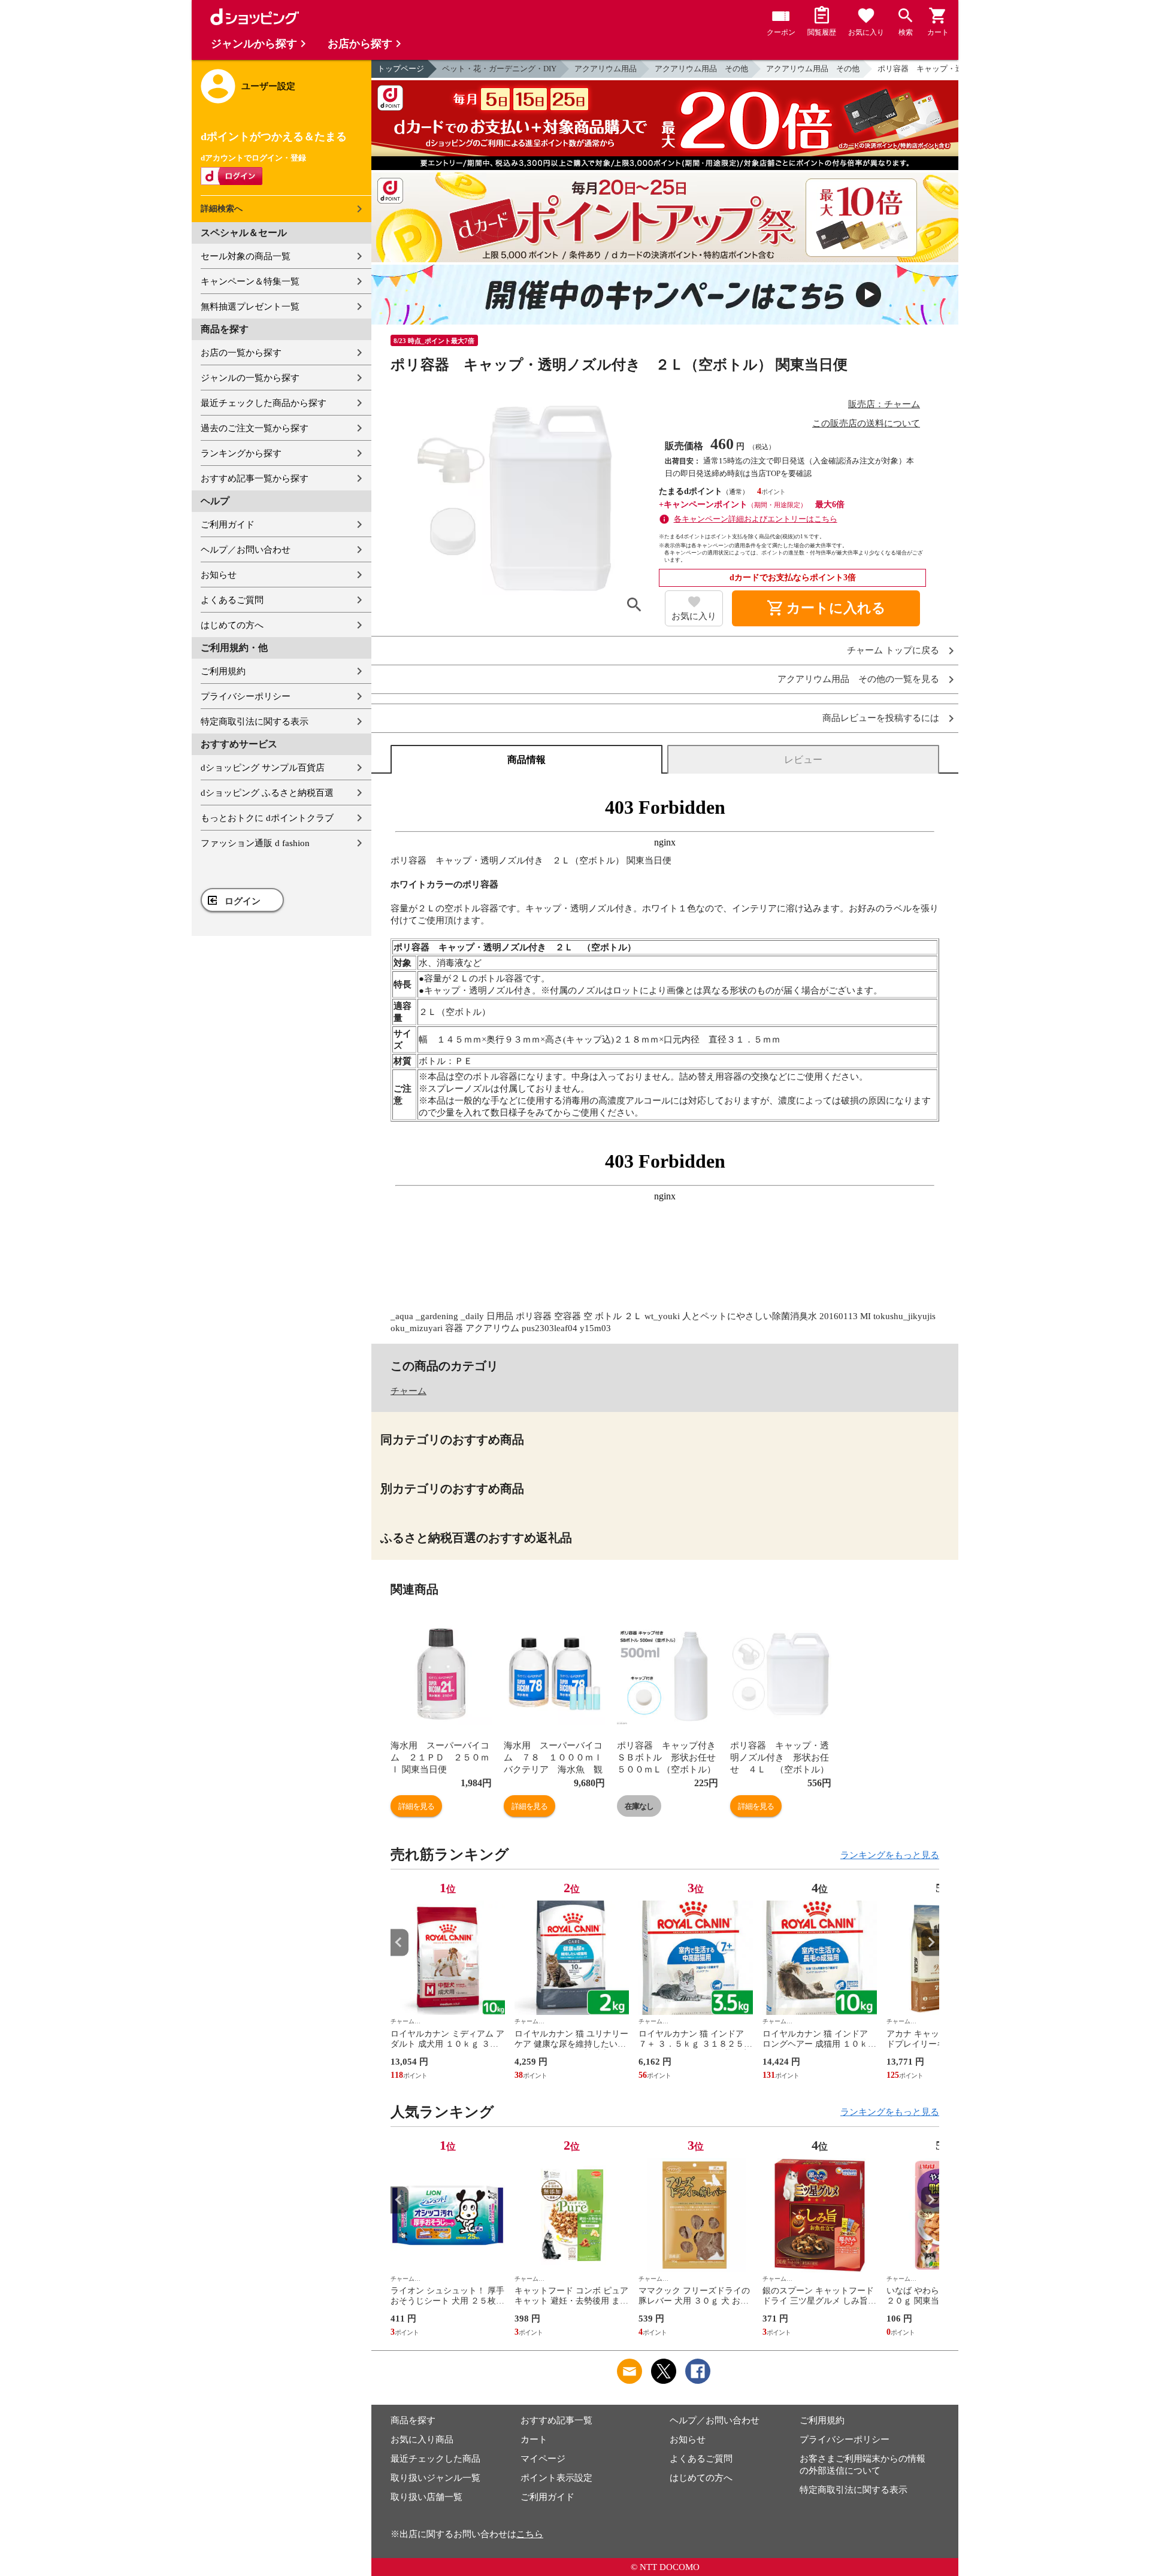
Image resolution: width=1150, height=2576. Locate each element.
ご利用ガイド (228, 525)
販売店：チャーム (884, 404)
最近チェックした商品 (435, 2459)
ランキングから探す (241, 453)
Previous (400, 1942)
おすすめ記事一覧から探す (255, 478)
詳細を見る (416, 1806)
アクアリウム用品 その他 (701, 69)
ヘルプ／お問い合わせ (246, 550)
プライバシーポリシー (246, 696)
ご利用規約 (223, 671)
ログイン (243, 901)
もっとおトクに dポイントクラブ (267, 818)
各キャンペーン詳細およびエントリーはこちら (756, 519)
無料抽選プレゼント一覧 (250, 307)
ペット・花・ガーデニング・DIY (499, 69)
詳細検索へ (222, 209)
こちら (530, 2534)
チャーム (408, 1391)
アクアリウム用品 (606, 69)
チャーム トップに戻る (893, 651)
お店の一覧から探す (241, 353)
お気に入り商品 (422, 2439)
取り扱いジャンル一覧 (435, 2478)
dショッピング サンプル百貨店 (263, 768)
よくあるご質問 (232, 600)
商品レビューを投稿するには (881, 718)
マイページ (543, 2459)
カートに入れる (826, 608)
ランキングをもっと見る (890, 1855)
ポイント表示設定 (556, 2478)
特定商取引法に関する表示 (255, 722)
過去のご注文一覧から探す (255, 428)
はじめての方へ (232, 625)
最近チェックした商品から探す (264, 403)
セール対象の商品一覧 (246, 256)
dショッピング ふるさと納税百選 (267, 793)
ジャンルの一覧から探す (250, 378)
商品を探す (413, 2420)
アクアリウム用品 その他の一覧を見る (858, 679)
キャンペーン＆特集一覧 (250, 281)
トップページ (401, 69)
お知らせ (219, 575)
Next (930, 1942)
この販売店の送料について (866, 423)
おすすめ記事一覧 (556, 2420)
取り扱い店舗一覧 (426, 2497)
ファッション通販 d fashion (255, 843)
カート (534, 2439)
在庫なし (639, 1806)
